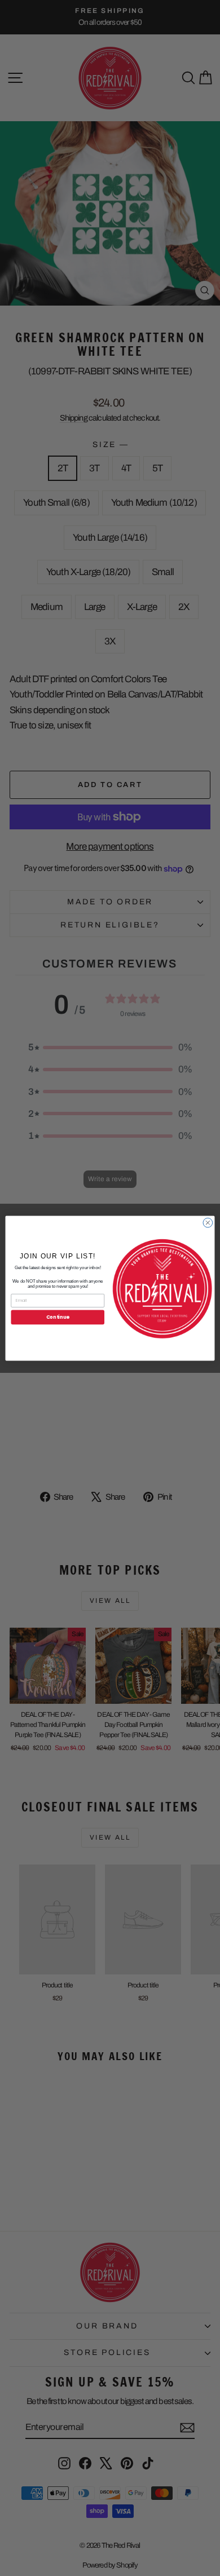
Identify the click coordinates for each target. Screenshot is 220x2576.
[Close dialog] (208, 1223)
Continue (58, 1316)
